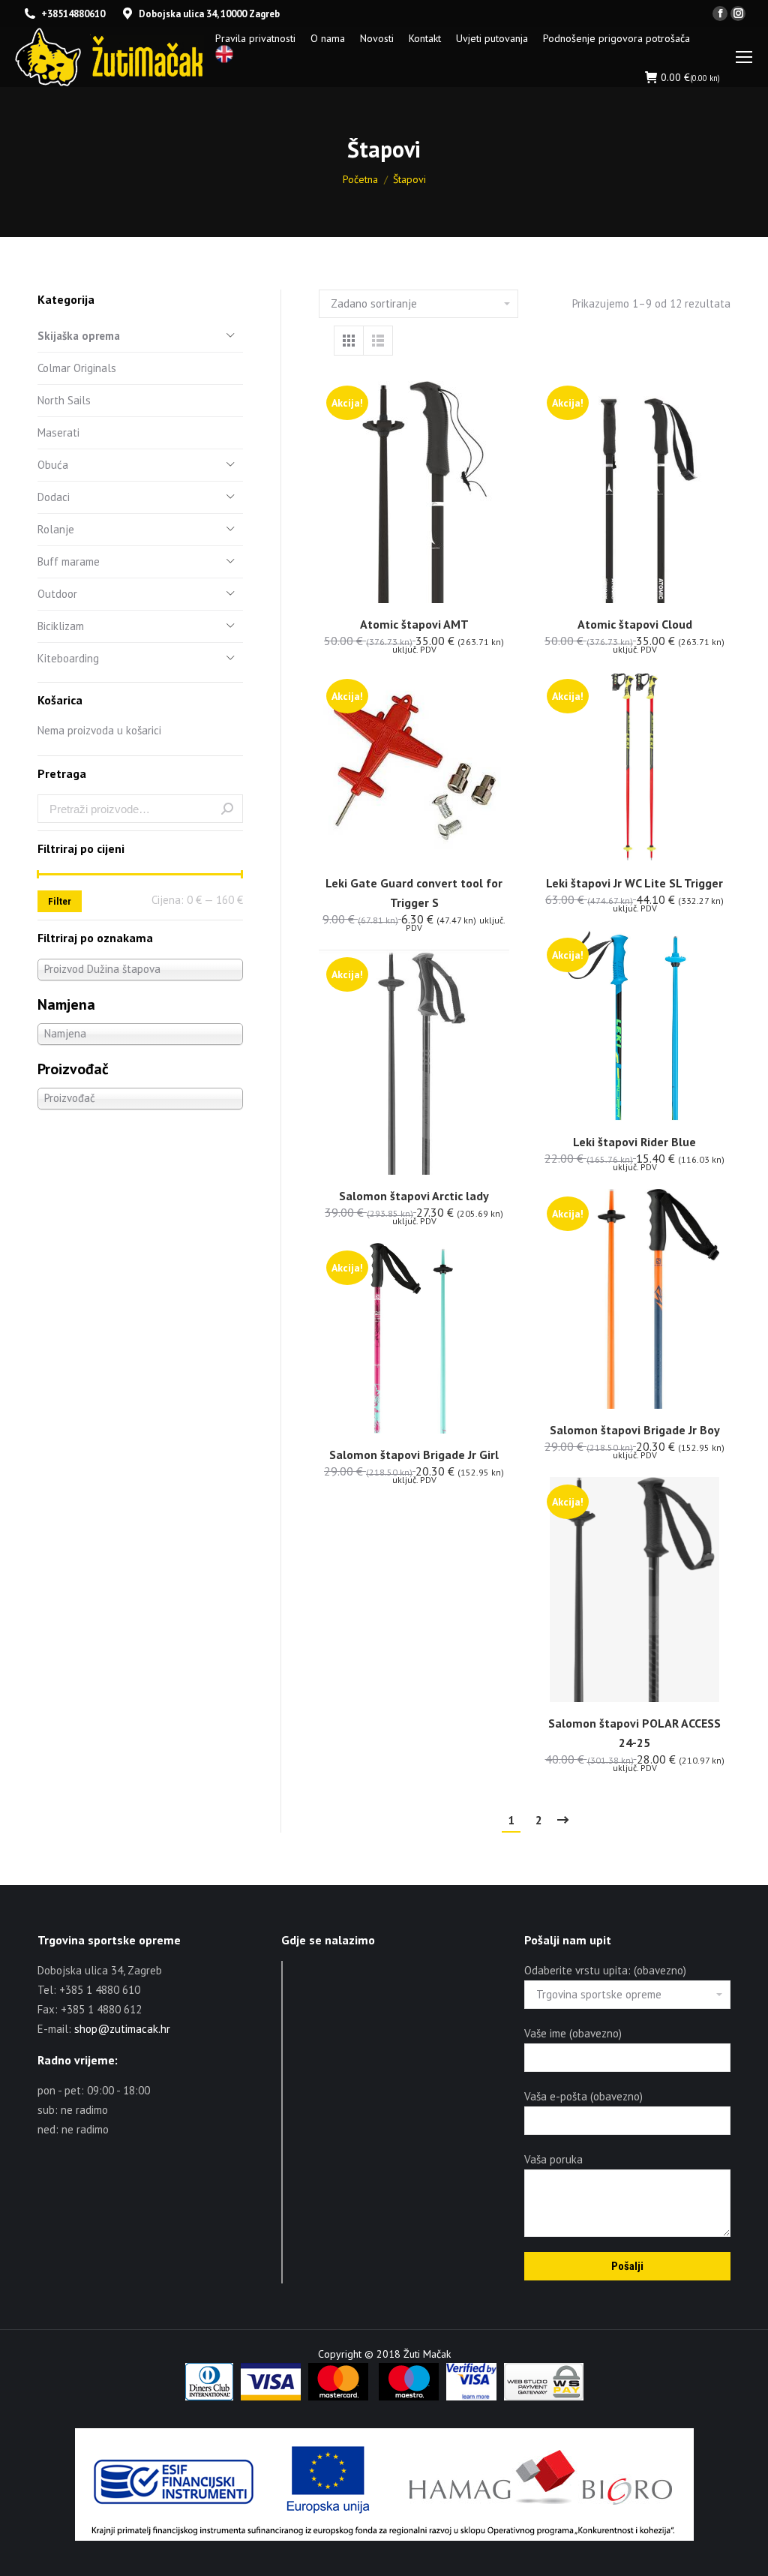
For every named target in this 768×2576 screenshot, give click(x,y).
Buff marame (69, 561)
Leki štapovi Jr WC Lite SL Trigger (634, 883)
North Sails (64, 400)
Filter (60, 901)
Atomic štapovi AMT (414, 624)
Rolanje (56, 529)
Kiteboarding (68, 658)
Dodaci (54, 497)
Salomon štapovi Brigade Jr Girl (414, 1455)
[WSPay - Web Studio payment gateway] (544, 2397)
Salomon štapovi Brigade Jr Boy (635, 1430)
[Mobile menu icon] (744, 57)
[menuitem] (255, 38)
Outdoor (57, 594)
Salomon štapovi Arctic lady (414, 1196)
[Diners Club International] (209, 2397)
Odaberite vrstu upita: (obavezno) (605, 1970)
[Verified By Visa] (471, 2397)
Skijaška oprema (79, 336)
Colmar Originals (77, 368)
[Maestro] (409, 2397)
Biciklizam (61, 626)
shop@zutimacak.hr (122, 2029)
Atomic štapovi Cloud (635, 624)
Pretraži (227, 809)
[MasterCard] (338, 2397)
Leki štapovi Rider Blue (634, 1142)
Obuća (53, 465)
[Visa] (271, 2397)
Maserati (58, 432)
